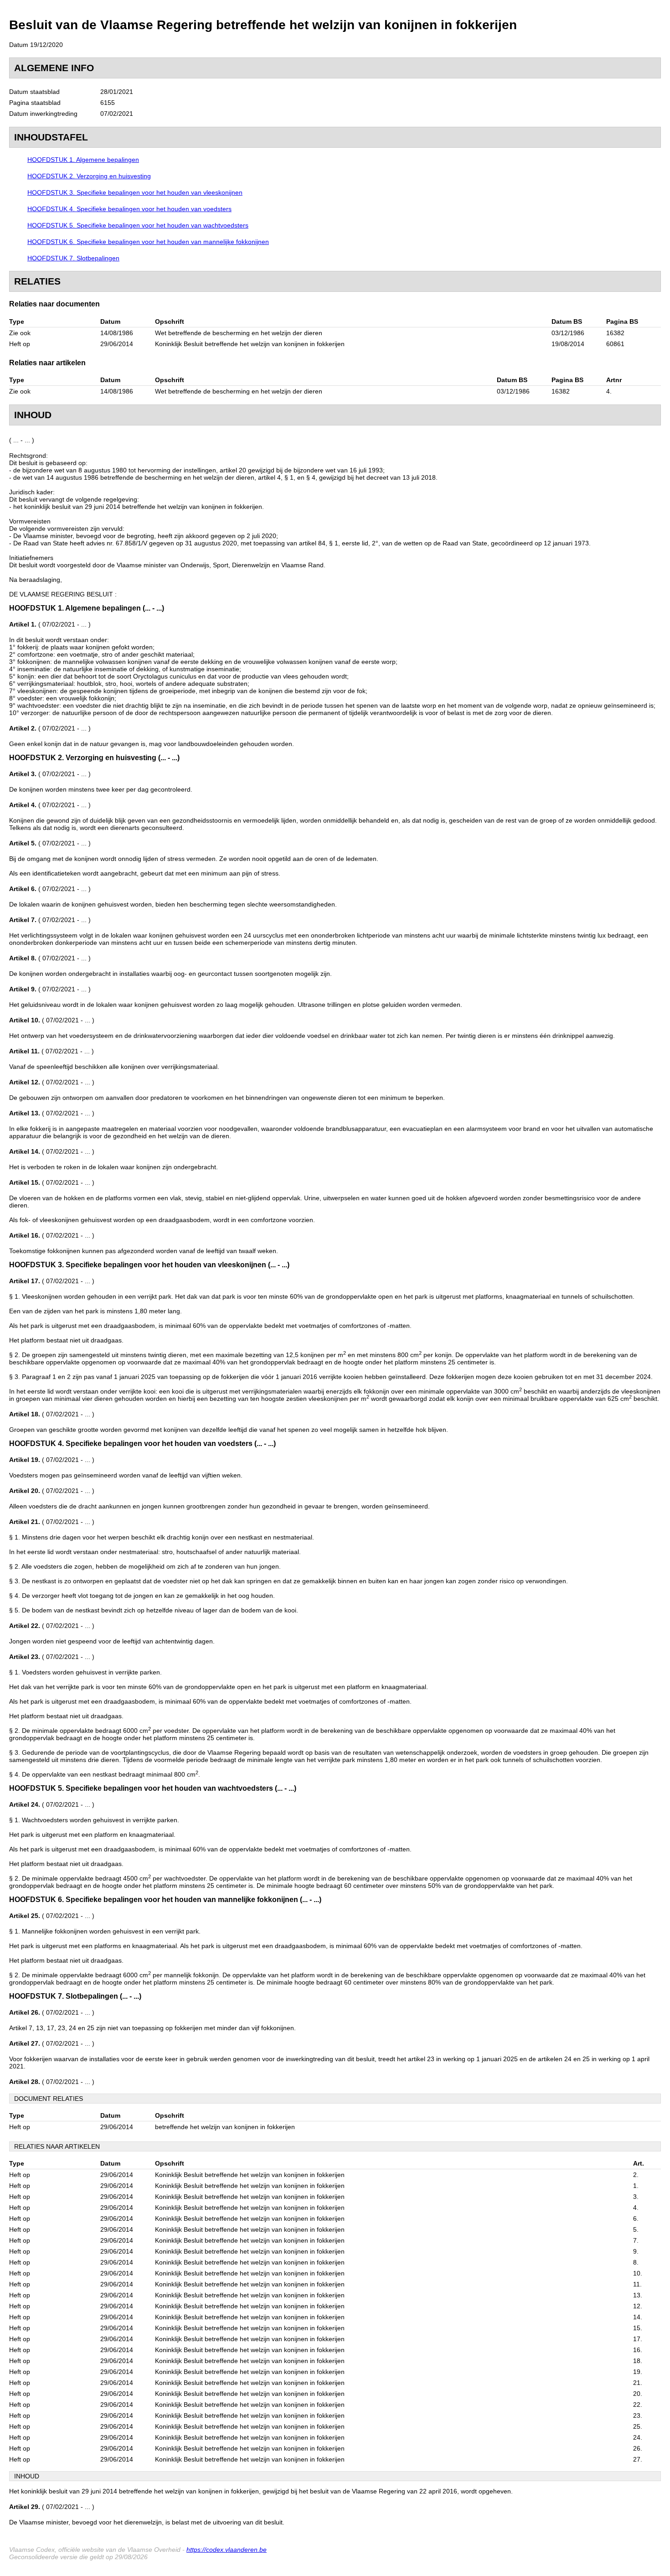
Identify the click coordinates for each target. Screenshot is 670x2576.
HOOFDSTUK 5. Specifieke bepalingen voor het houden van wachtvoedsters (138, 225)
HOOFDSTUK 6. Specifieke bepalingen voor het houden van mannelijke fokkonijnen (148, 242)
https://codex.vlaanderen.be (227, 2550)
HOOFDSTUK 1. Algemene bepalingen (83, 160)
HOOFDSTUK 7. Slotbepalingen (73, 258)
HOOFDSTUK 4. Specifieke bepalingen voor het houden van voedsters (129, 209)
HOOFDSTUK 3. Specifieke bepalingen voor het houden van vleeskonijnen (135, 192)
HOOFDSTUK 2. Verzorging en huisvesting (89, 176)
